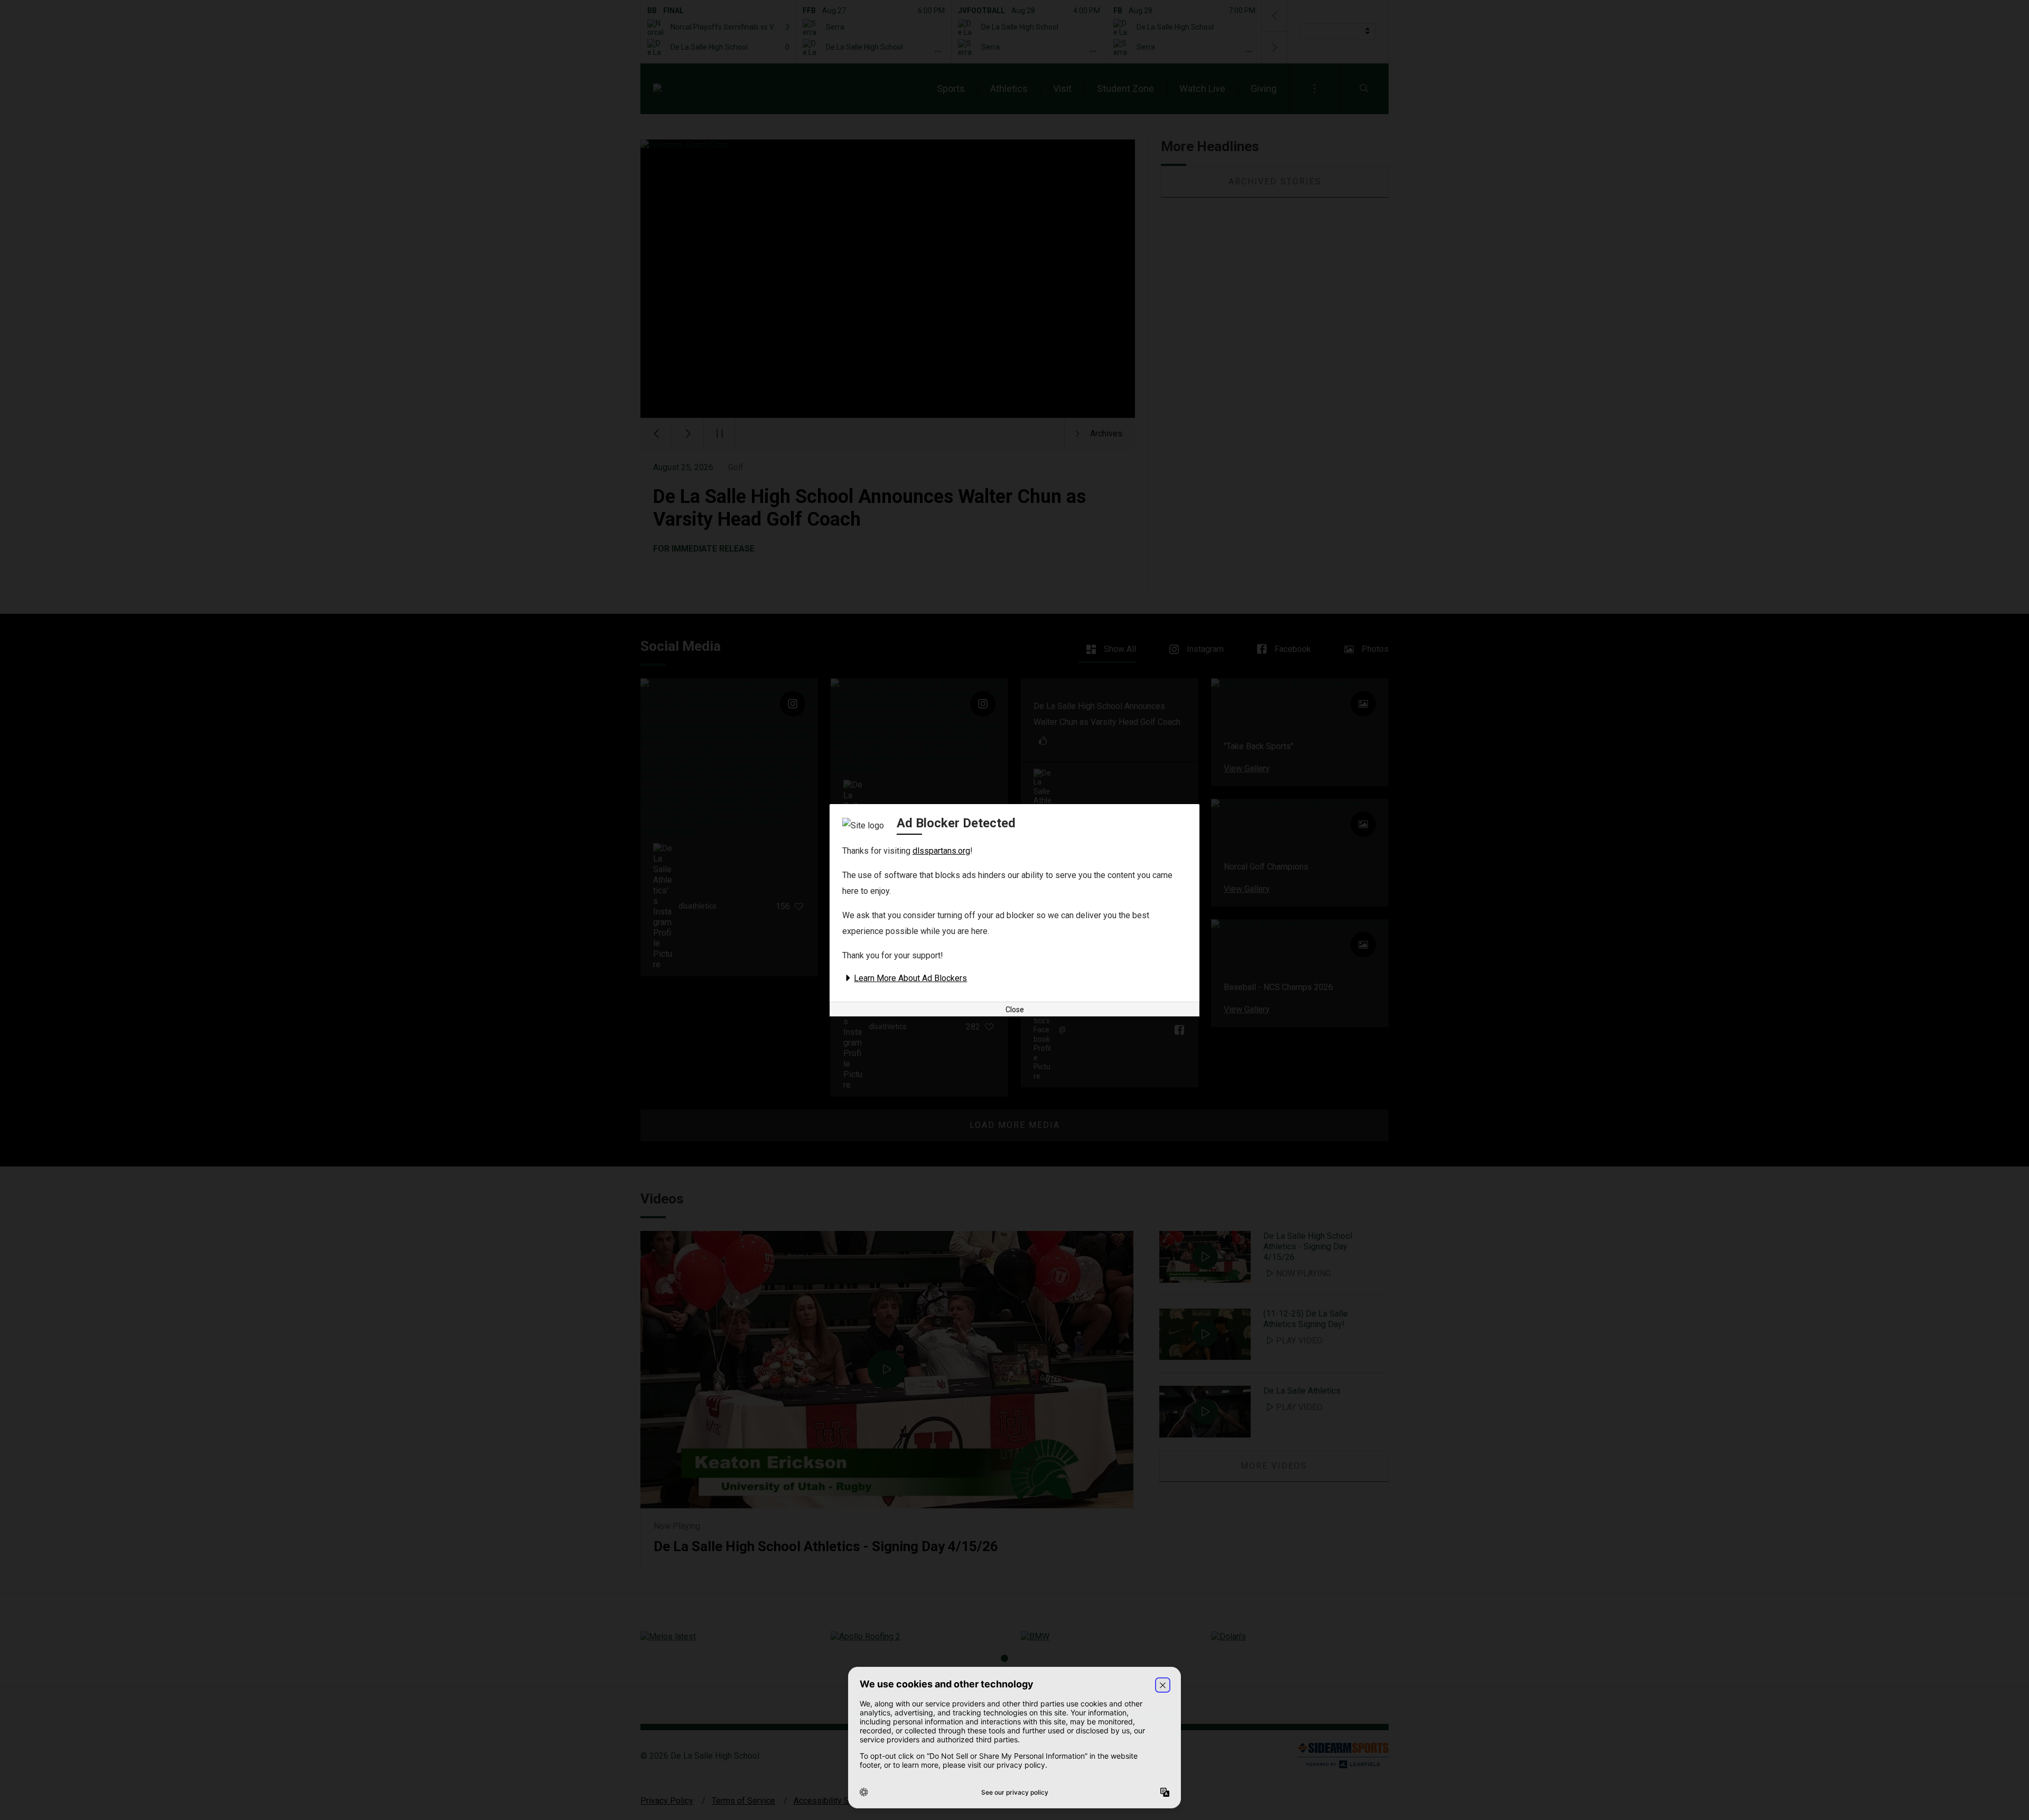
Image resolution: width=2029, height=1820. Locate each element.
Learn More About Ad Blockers (910, 978)
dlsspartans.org (941, 851)
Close (1015, 1010)
